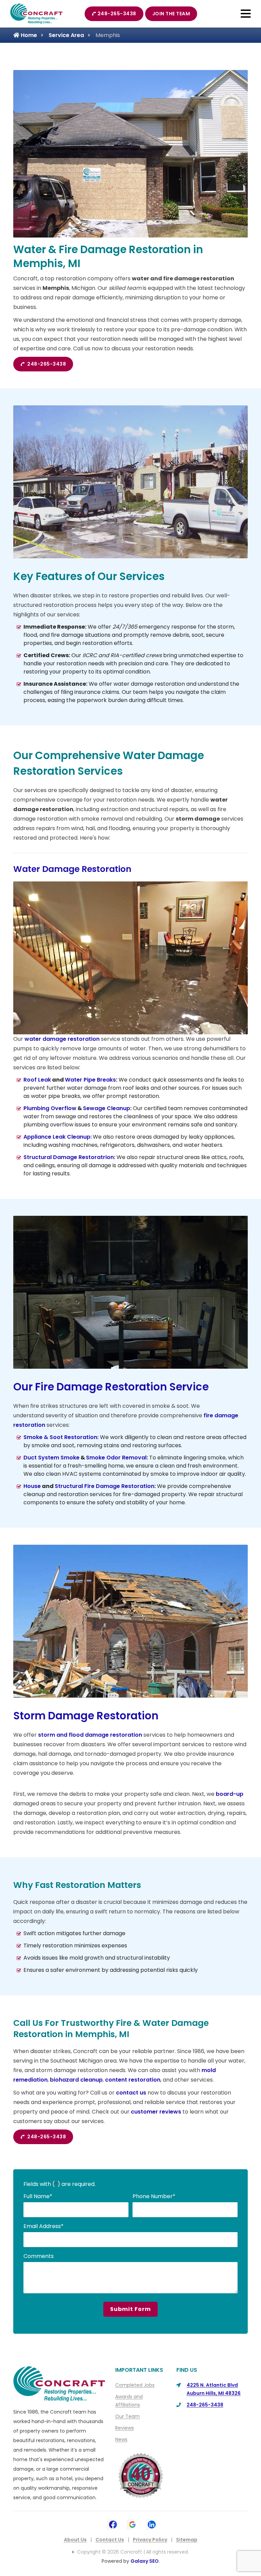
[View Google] (132, 2524)
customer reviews (156, 2112)
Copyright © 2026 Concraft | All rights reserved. (133, 2552)
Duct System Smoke (51, 1458)
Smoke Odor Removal (116, 1458)
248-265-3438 (117, 14)
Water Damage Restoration (72, 869)
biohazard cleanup (76, 2080)
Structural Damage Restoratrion (69, 1157)
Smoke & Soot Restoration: (61, 1437)
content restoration (133, 2080)
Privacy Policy (150, 2540)
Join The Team (171, 14)
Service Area (66, 35)
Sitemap (187, 2540)
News (121, 2439)
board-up (230, 1794)
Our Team (127, 2416)
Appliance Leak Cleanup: (58, 1137)
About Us (75, 2540)
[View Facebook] (113, 2524)
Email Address (43, 2226)
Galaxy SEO (145, 2561)
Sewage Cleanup (107, 1108)
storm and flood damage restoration (90, 1735)
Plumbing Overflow (50, 1108)
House (32, 1486)
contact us (131, 2093)
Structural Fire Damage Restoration (105, 1486)
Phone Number (154, 2196)
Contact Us (110, 2540)
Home (28, 35)
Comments (39, 2256)
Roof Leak (37, 1080)
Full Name (38, 2196)
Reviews (125, 2428)
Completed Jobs (135, 2385)
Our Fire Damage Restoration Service (112, 1387)
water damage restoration (62, 1039)
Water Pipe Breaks (90, 1080)
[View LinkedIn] (152, 2524)
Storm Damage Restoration (86, 1716)
